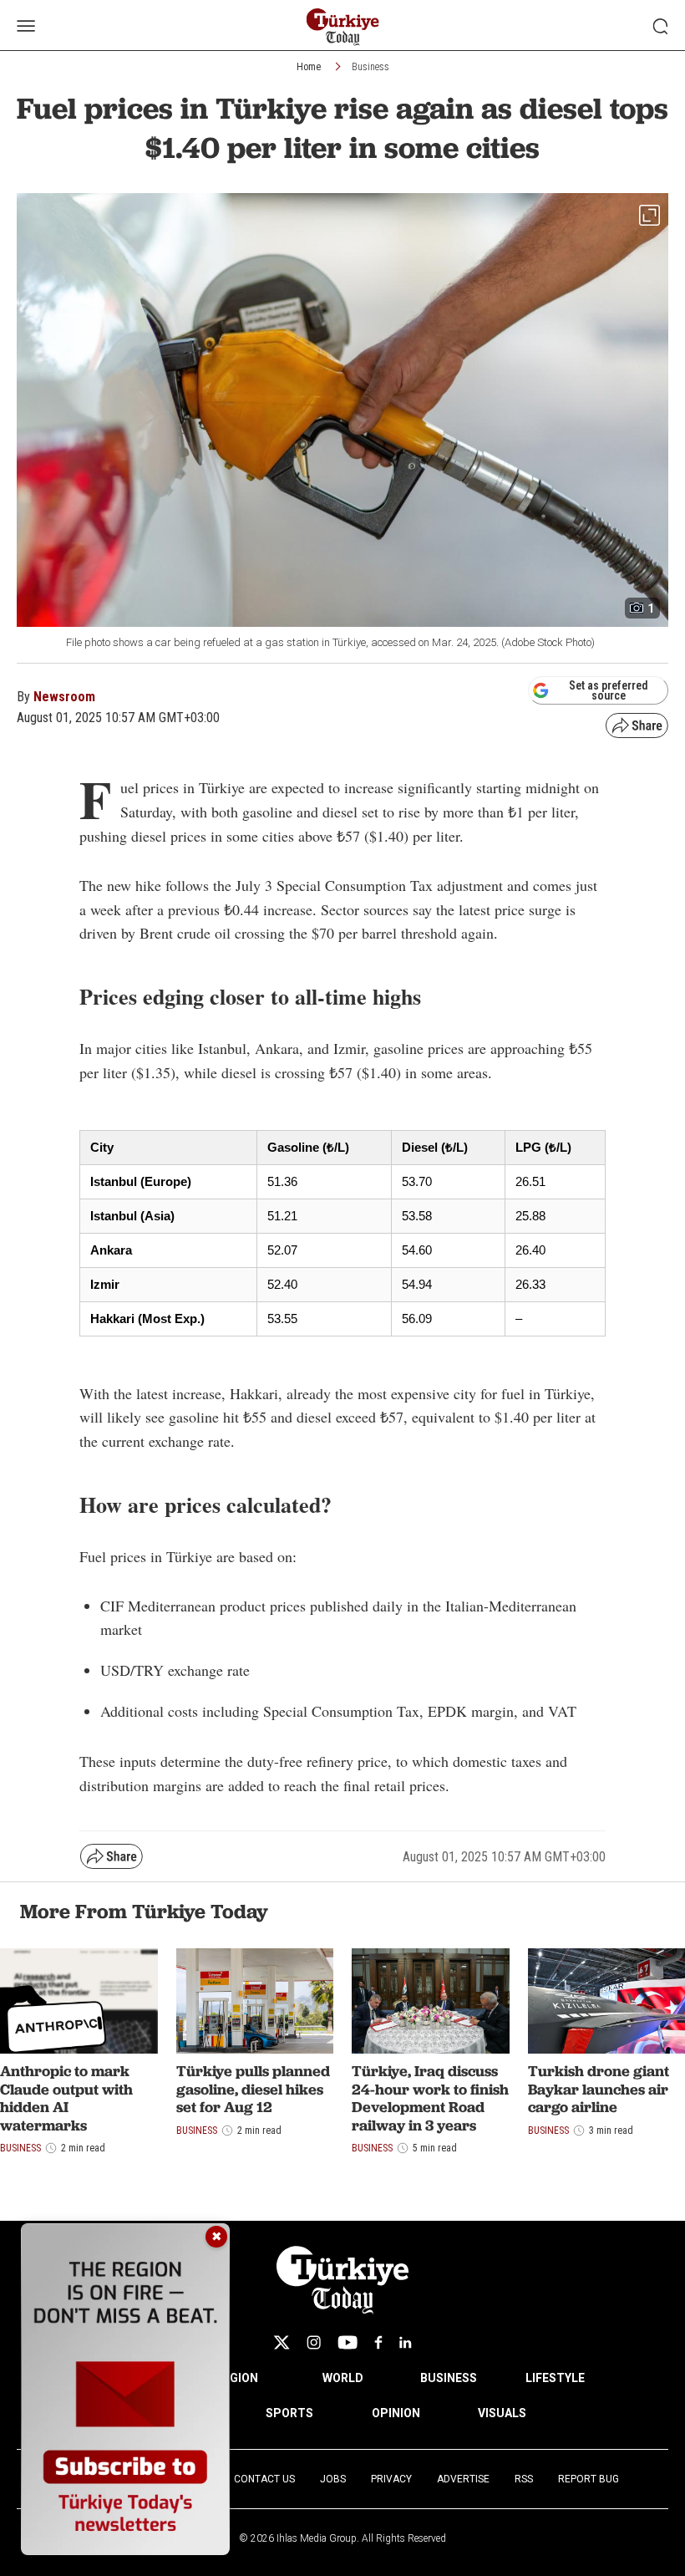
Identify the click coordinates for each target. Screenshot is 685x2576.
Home (309, 67)
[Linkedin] (406, 2342)
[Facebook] (378, 2342)
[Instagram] (314, 2342)
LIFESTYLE (555, 2378)
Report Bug (589, 2479)
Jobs (333, 2479)
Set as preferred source (609, 690)
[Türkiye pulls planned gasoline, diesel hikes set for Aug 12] (255, 2001)
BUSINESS (449, 2378)
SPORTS (289, 2413)
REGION (237, 2378)
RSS (524, 2479)
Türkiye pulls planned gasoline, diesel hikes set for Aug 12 (253, 2089)
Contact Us (264, 2479)
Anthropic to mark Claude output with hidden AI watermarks (66, 2098)
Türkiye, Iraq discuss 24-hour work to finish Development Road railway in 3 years (430, 2098)
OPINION (396, 2413)
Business (370, 67)
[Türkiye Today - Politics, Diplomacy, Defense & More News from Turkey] (343, 27)
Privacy (391, 2479)
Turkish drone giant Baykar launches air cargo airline (599, 2089)
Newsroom (64, 697)
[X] (282, 2342)
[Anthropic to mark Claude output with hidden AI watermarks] (79, 2001)
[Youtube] (348, 2342)
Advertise (463, 2479)
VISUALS (502, 2413)
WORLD (343, 2378)
